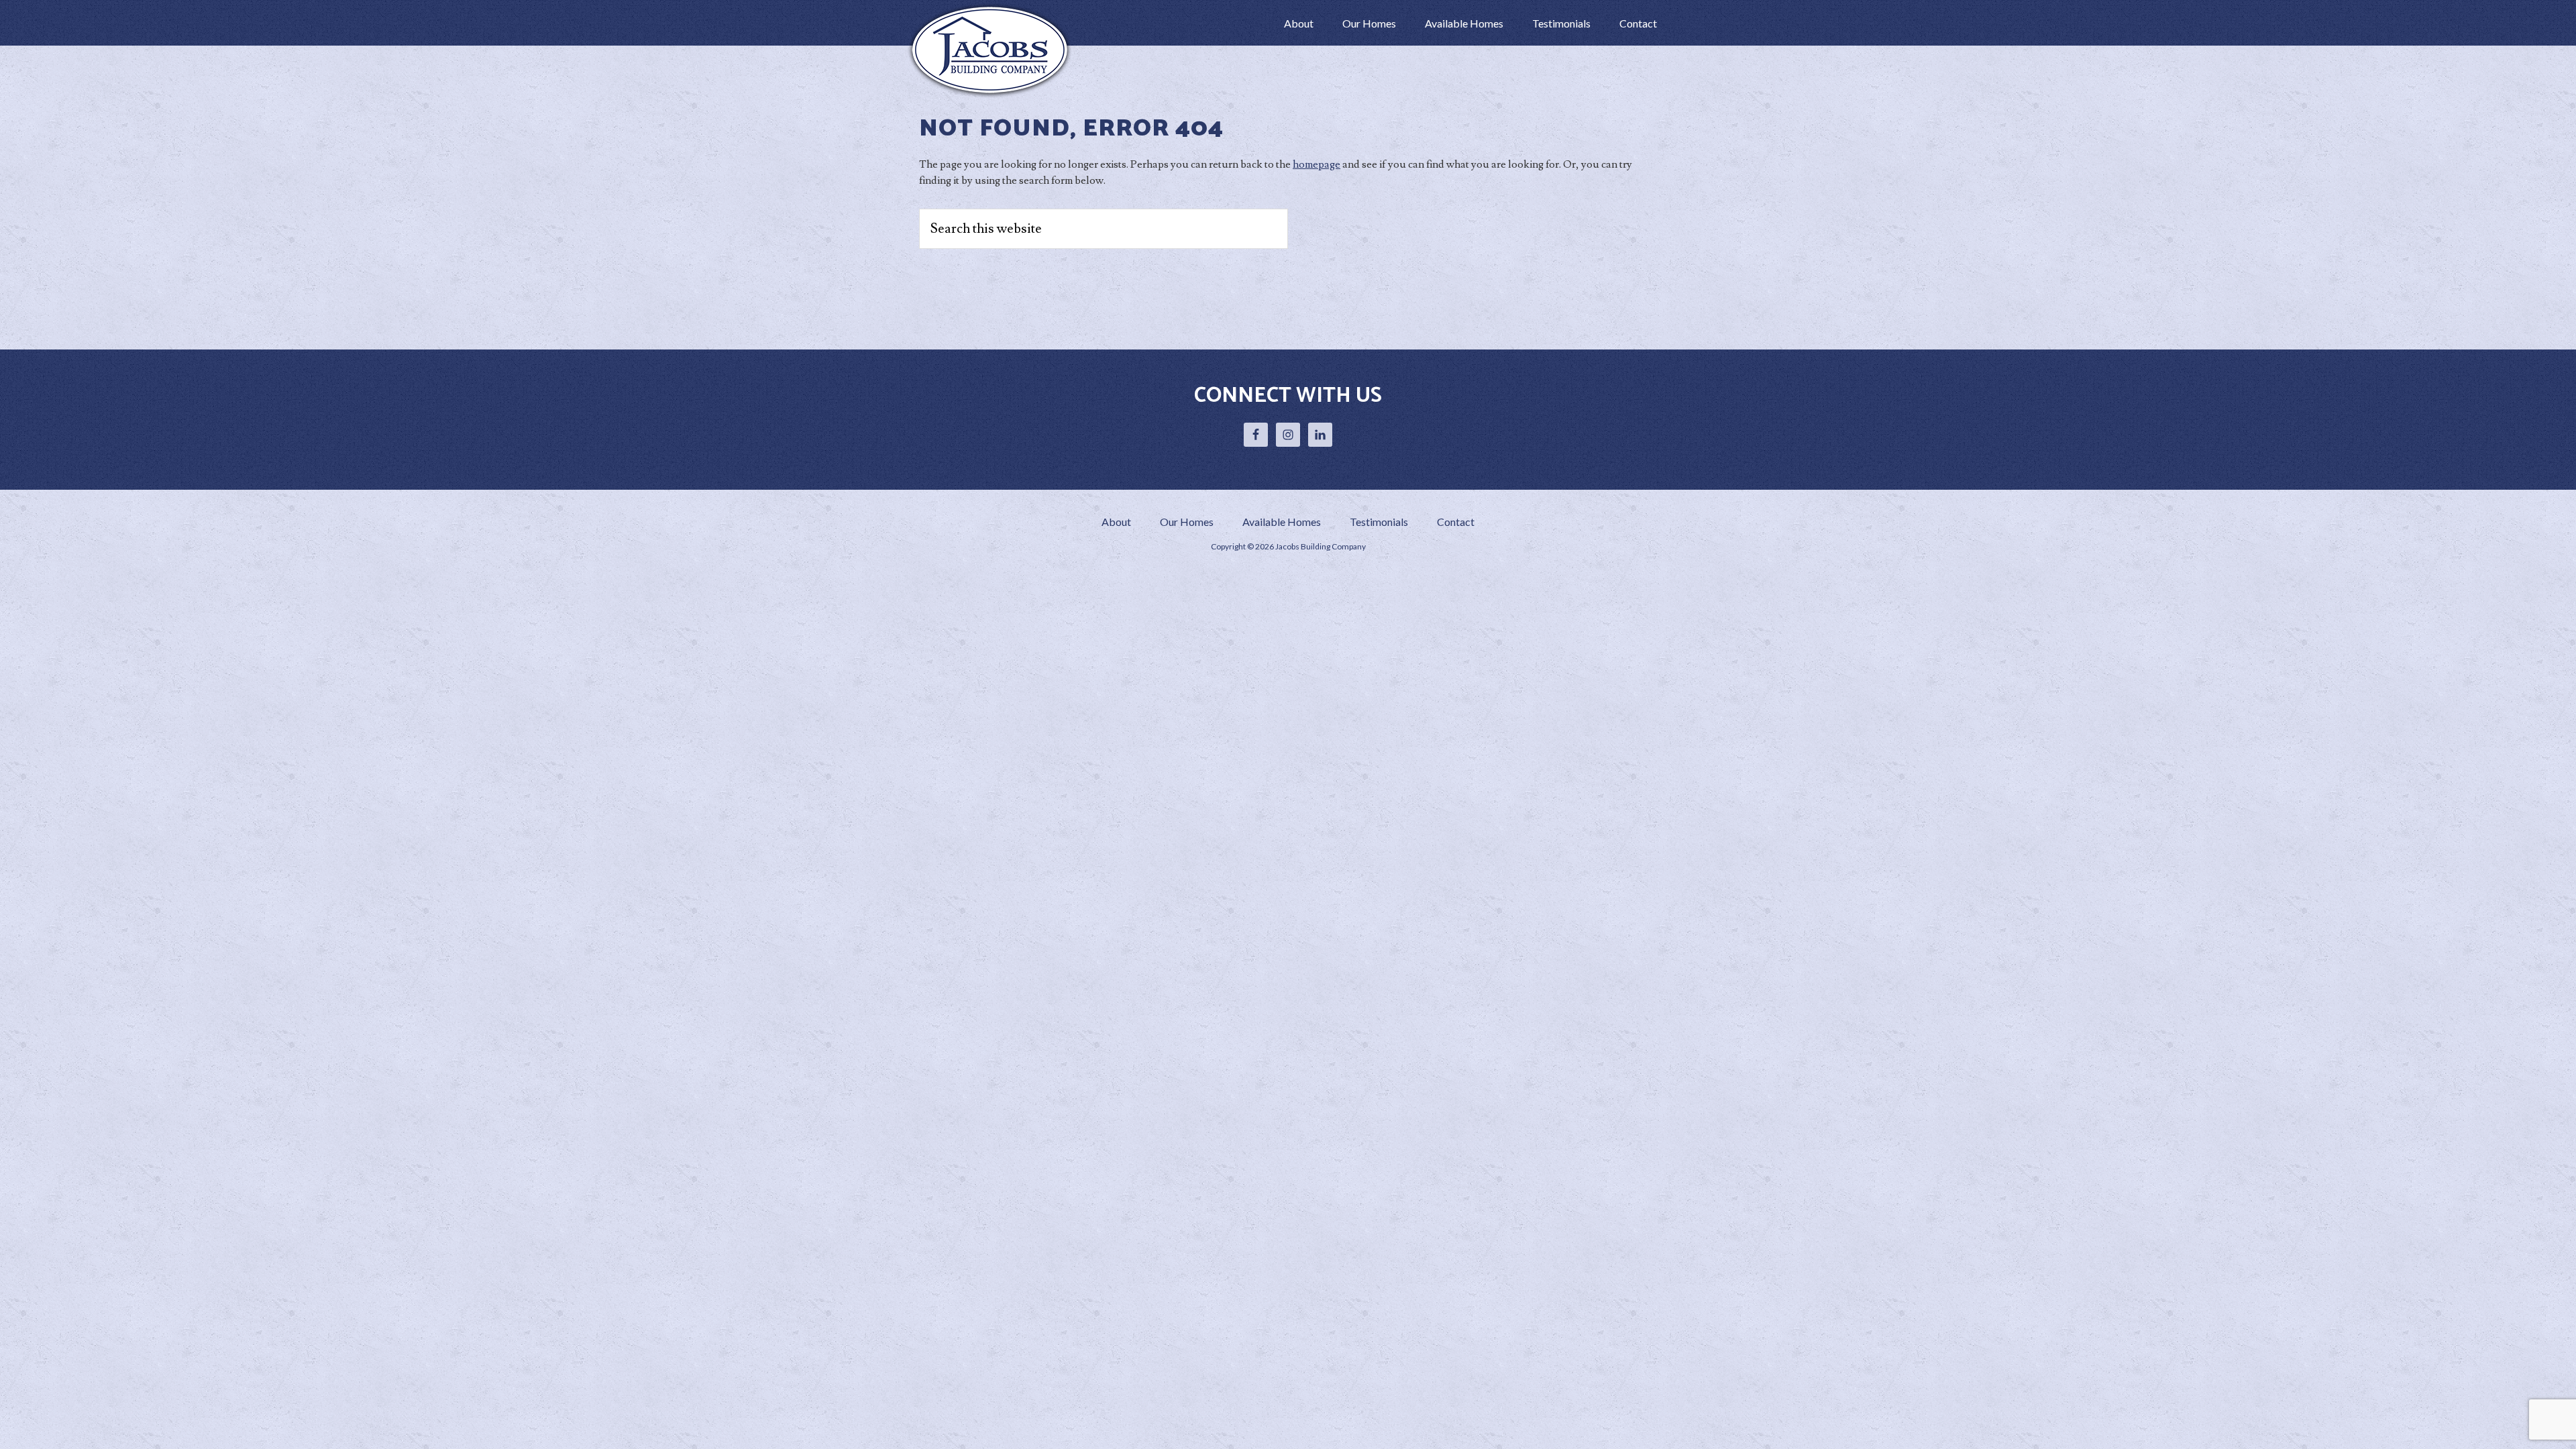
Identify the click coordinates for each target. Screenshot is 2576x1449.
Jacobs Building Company (993, 50)
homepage (1317, 164)
